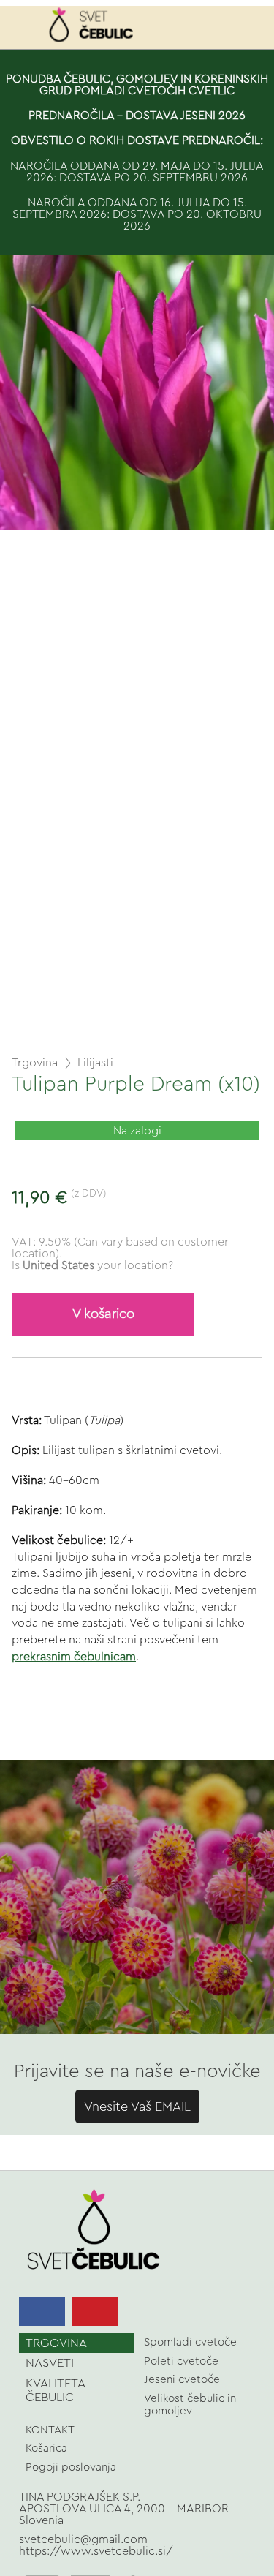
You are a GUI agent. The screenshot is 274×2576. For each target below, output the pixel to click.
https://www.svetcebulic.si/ (96, 2551)
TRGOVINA (56, 2343)
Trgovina (35, 1063)
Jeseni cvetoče (182, 2380)
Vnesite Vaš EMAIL (137, 2106)
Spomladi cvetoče (190, 2342)
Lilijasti (95, 1063)
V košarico (103, 1314)
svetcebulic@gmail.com (83, 2539)
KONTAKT (50, 2430)
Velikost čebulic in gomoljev (190, 2405)
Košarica (46, 2448)
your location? (98, 1265)
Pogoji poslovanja (71, 2467)
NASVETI (50, 2363)
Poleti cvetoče (181, 2361)
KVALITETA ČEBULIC (56, 2390)
